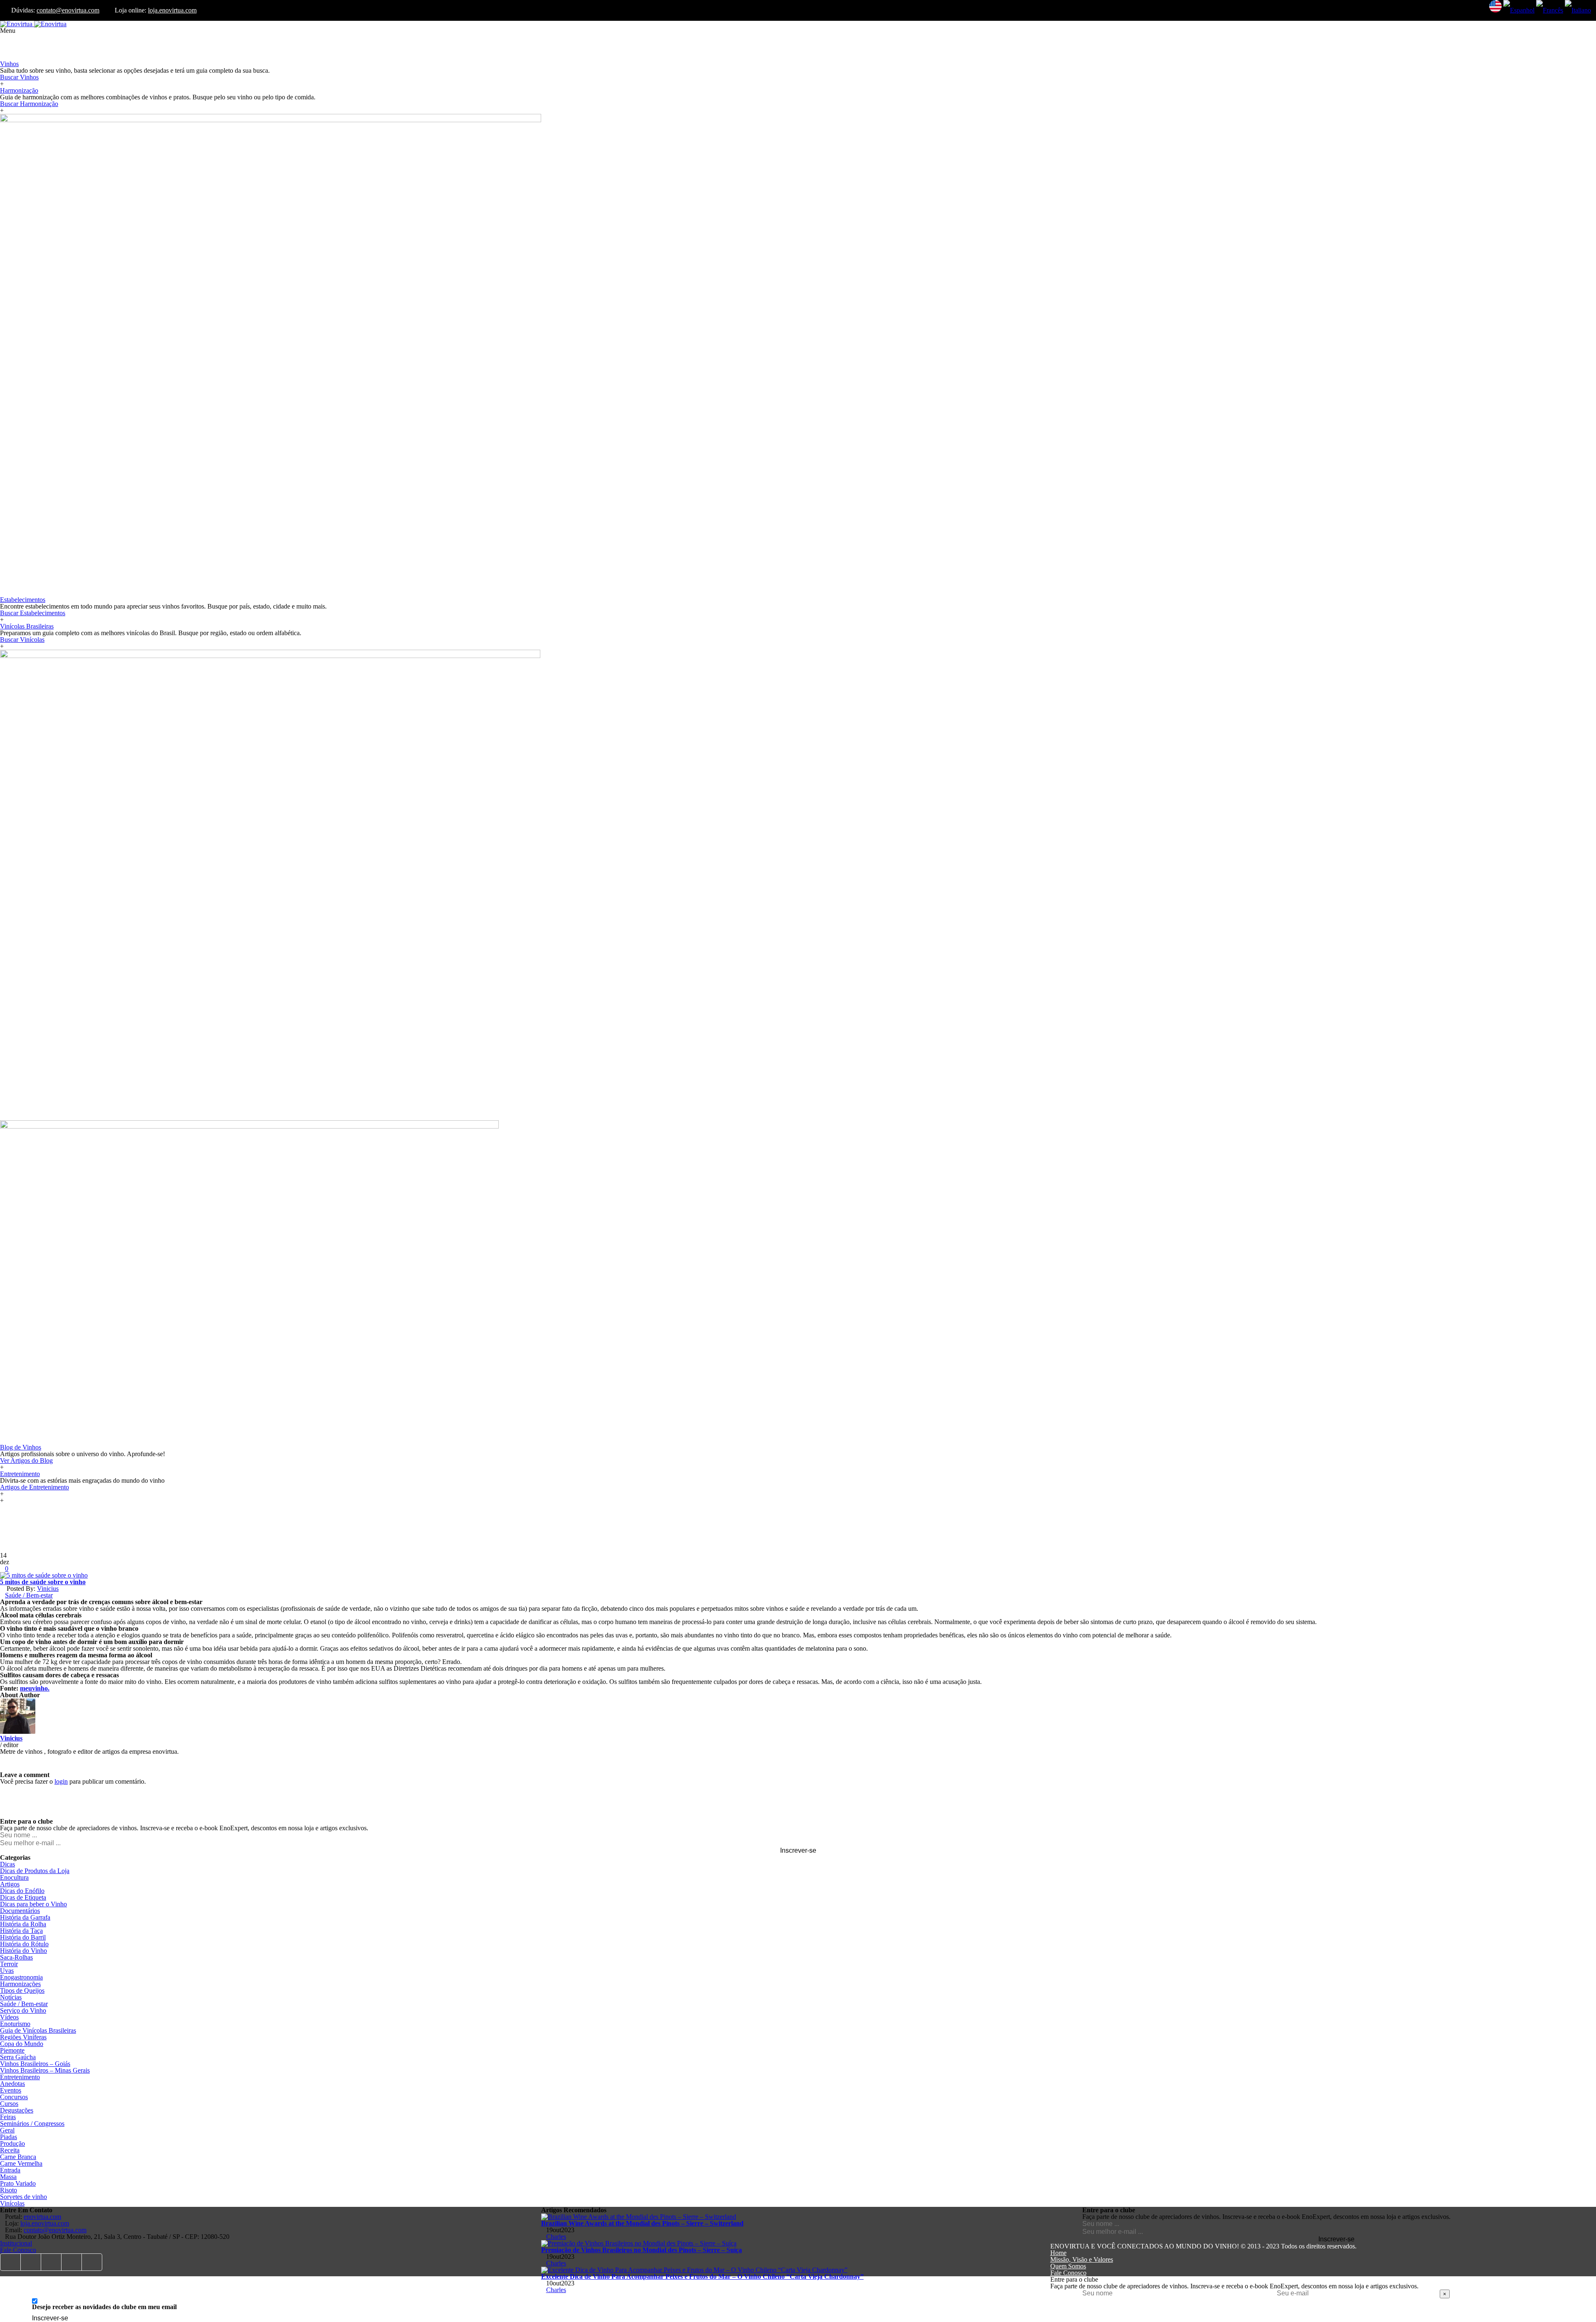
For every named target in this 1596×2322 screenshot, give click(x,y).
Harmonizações (20, 1984)
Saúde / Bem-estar (29, 1595)
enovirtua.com (42, 2217)
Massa (8, 2177)
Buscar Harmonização (29, 104)
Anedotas (12, 2084)
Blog (6, 1117)
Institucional (16, 2243)
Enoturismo (15, 2024)
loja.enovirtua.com (172, 10)
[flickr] (72, 2262)
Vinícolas (12, 2203)
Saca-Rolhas (16, 1957)
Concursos (14, 2097)
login (61, 1781)
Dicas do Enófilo (22, 1891)
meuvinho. (35, 1688)
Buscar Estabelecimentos (33, 613)
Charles (556, 2237)
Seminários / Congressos (32, 2124)
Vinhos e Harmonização (32, 57)
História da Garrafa (25, 1917)
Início (7, 37)
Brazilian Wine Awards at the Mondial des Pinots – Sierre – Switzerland (642, 2223)
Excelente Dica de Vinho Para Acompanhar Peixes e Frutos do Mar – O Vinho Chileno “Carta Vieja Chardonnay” (702, 2276)
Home (1058, 2253)
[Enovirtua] (33, 24)
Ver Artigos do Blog (26, 1460)
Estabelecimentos (23, 600)
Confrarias (14, 51)
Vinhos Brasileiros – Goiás (35, 2064)
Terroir (9, 1964)
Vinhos (9, 64)
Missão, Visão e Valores (1082, 2259)
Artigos (10, 1884)
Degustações (17, 2110)
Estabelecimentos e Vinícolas (38, 593)
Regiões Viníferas (23, 2037)
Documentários (20, 1911)
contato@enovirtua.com (68, 10)
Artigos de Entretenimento (34, 1487)
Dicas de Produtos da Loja (35, 1871)
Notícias (11, 1997)
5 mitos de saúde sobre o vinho (43, 1582)
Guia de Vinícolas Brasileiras (38, 2030)
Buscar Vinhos (19, 77)
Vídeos (9, 2017)
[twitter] (31, 2262)
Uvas (7, 1971)
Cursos (9, 2104)
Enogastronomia (21, 1977)
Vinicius (48, 1589)
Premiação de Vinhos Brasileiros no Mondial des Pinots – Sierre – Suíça (642, 2250)
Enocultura (14, 1877)
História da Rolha (23, 1924)
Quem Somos (1068, 2266)
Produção (12, 2143)
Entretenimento (20, 1474)
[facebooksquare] (10, 2262)
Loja (6, 44)
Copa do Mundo (22, 2044)
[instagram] (92, 2262)
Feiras (8, 2117)
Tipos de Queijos (22, 1990)
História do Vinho (23, 1951)
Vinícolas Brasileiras (27, 626)
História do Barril (23, 1937)
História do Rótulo (24, 1944)
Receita (10, 2150)
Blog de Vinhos (21, 1447)
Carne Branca (18, 2157)
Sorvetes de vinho (23, 2197)
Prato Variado (18, 2183)
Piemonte (12, 2050)
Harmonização (19, 90)
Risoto (9, 2190)
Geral (7, 2130)
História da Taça (21, 1931)
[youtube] (51, 2262)
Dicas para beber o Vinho (33, 1904)
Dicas (7, 1864)
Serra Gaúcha (18, 2057)
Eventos (11, 2090)
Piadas (9, 2137)
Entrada (10, 2170)
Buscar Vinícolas (22, 640)
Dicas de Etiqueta (23, 1897)
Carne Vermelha (21, 2163)
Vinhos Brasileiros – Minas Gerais (45, 2070)
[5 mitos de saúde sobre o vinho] (44, 1575)
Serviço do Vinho (23, 2010)
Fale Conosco (18, 2250)
